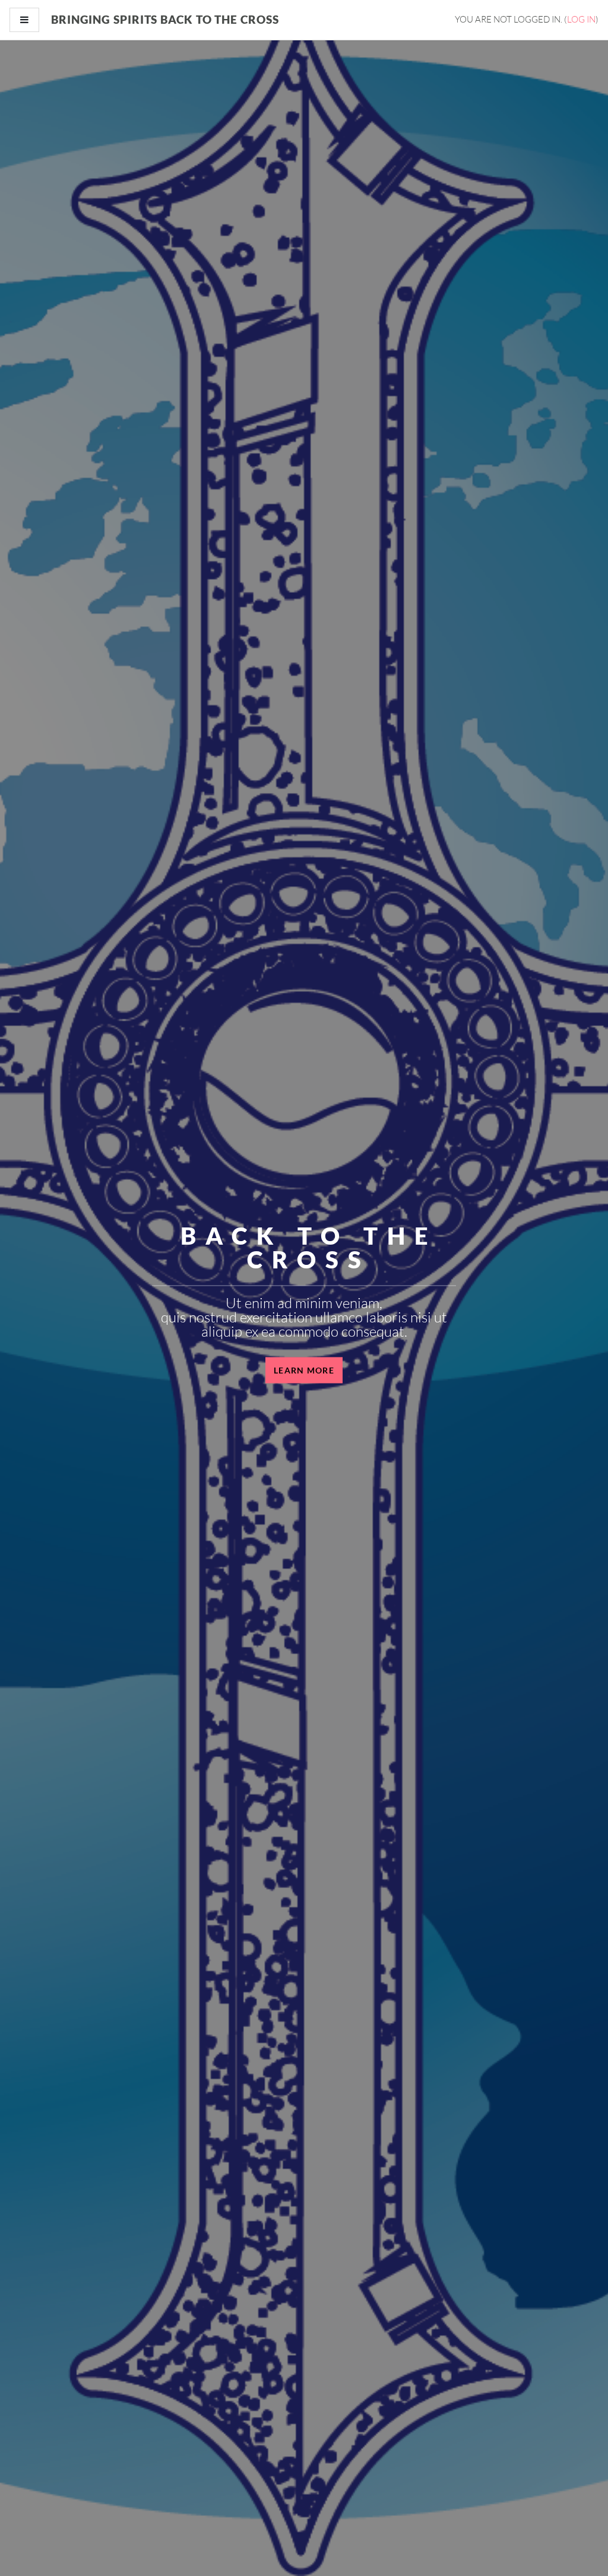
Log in (581, 19)
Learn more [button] (304, 1370)
